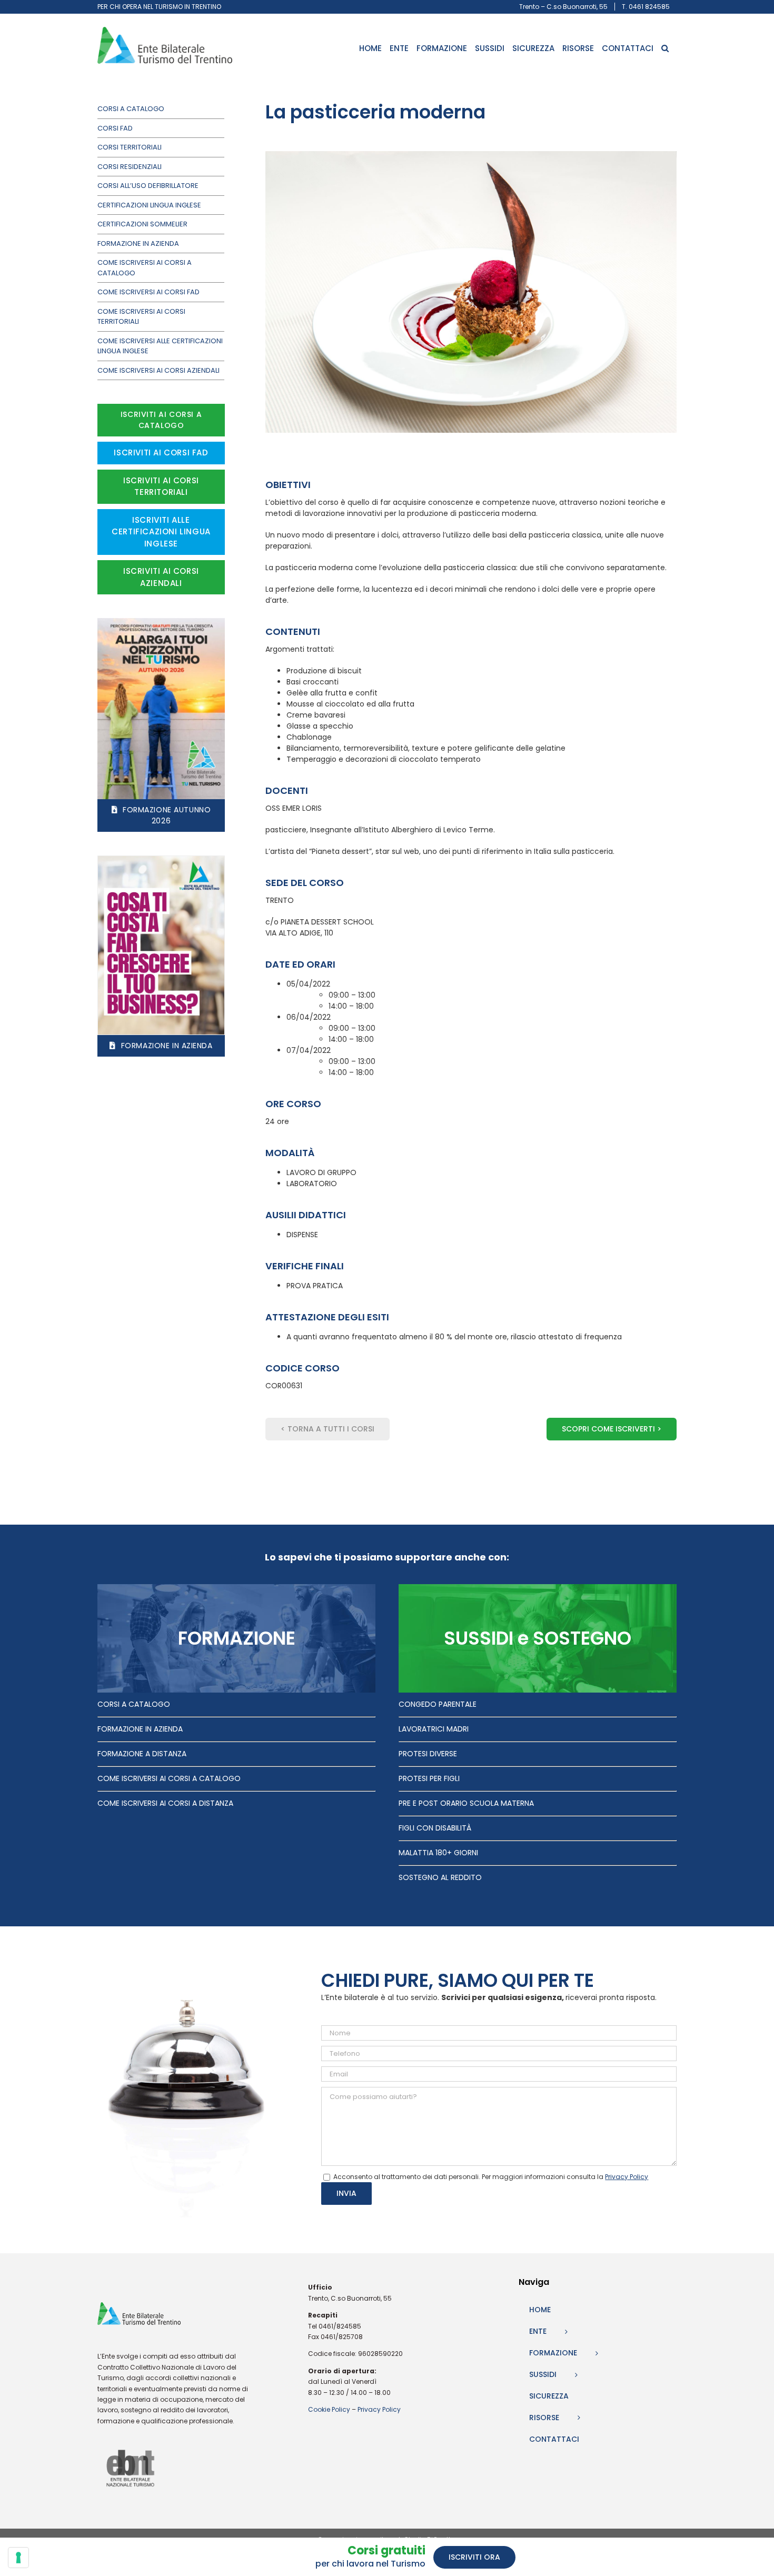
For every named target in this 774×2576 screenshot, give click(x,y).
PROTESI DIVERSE (428, 1754)
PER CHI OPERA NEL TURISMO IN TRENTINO (159, 7)
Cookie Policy (329, 2409)
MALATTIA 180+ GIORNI (438, 1853)
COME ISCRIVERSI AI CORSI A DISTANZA (165, 1803)
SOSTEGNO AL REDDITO (440, 1877)
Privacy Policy (379, 2409)
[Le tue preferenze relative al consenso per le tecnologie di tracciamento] (18, 2558)
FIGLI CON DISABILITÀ (435, 1828)
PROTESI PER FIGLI (429, 1778)
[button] (665, 48)
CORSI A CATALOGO (134, 1704)
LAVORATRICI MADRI (434, 1729)
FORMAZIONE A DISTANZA (142, 1754)
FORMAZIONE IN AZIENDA (140, 1729)
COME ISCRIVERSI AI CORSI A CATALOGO (169, 1778)
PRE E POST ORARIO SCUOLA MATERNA (466, 1803)
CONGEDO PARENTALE (438, 1704)
